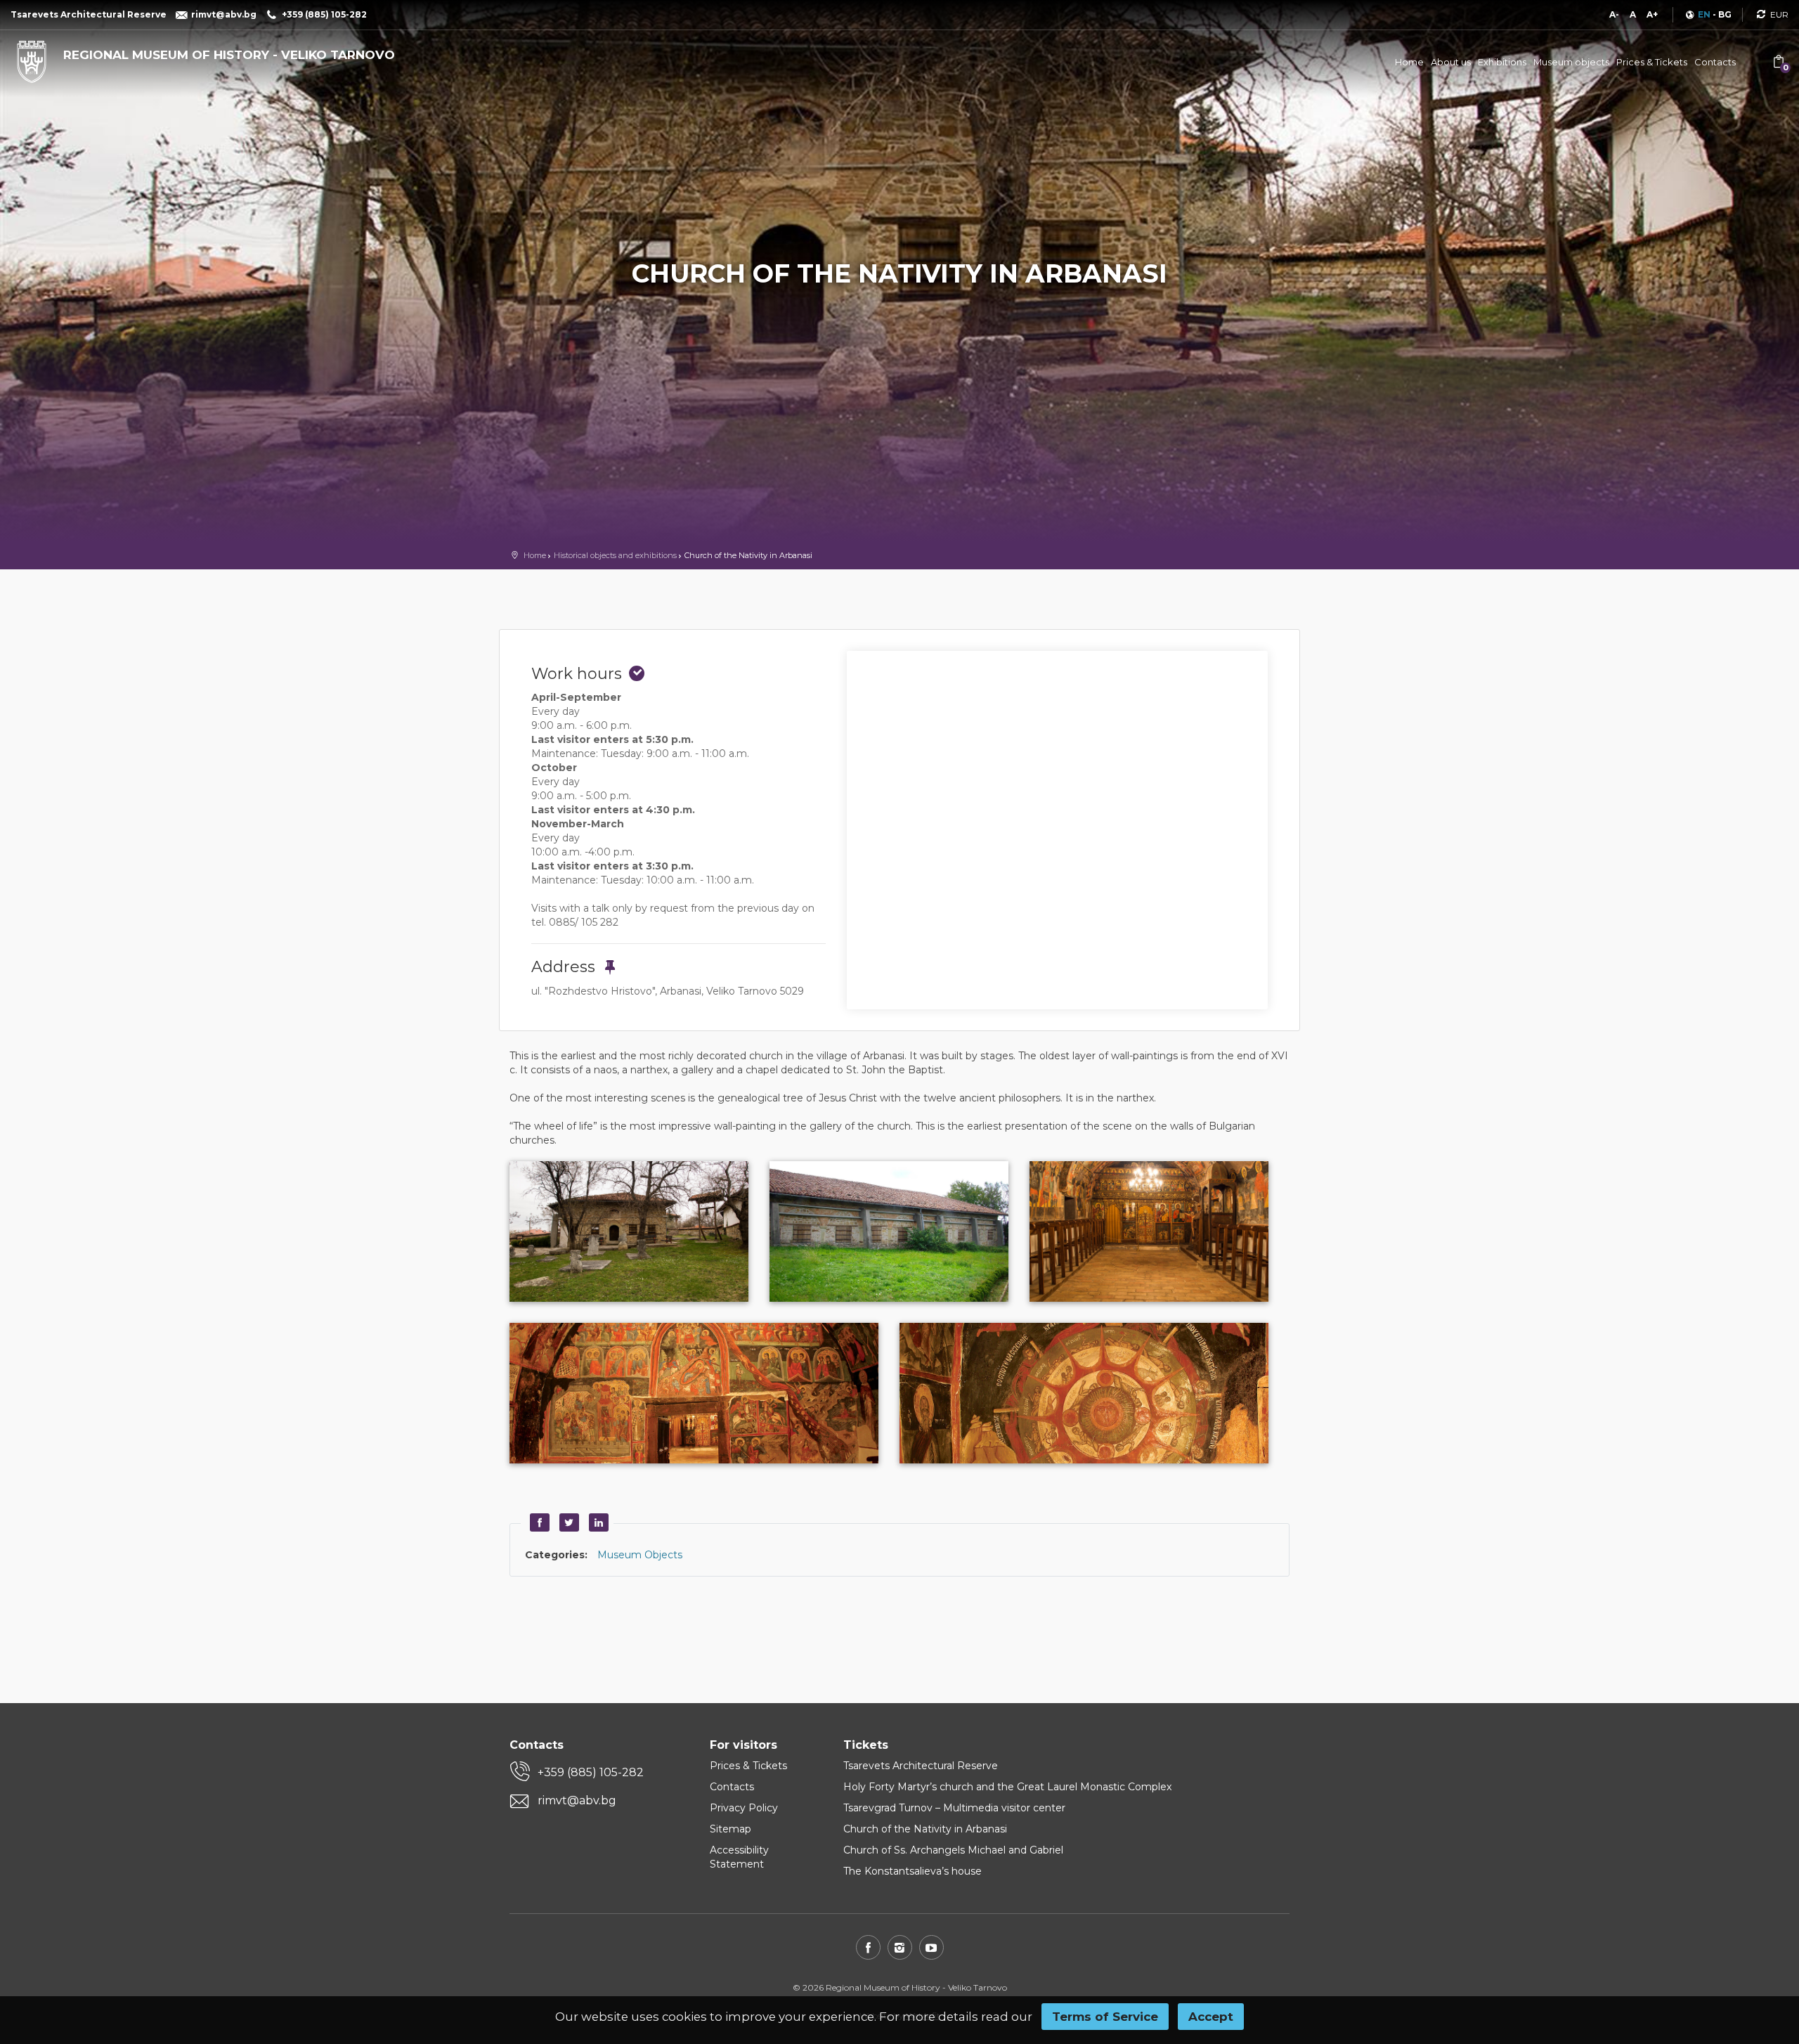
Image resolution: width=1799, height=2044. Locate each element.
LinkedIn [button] (597, 1522)
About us (1451, 62)
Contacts (1715, 62)
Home (1409, 62)
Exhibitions (1502, 62)
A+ (1652, 14)
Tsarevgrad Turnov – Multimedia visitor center (954, 1808)
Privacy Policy (744, 1808)
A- (1614, 14)
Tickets (866, 1745)
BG (1725, 14)
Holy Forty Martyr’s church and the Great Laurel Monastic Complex (1007, 1787)
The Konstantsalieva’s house (913, 1871)
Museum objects (1571, 62)
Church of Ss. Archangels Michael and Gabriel (953, 1850)
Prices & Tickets (1652, 62)
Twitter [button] (567, 1522)
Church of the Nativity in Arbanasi (925, 1829)
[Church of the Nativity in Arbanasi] (639, 1231)
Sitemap (730, 1829)
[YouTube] (931, 1947)
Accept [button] (1211, 2017)
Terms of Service (1105, 2017)
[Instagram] (900, 1947)
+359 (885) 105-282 (591, 1772)
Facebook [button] (538, 1522)
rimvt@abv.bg (577, 1800)
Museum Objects (640, 1555)
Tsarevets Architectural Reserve (921, 1766)
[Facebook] (868, 1947)
